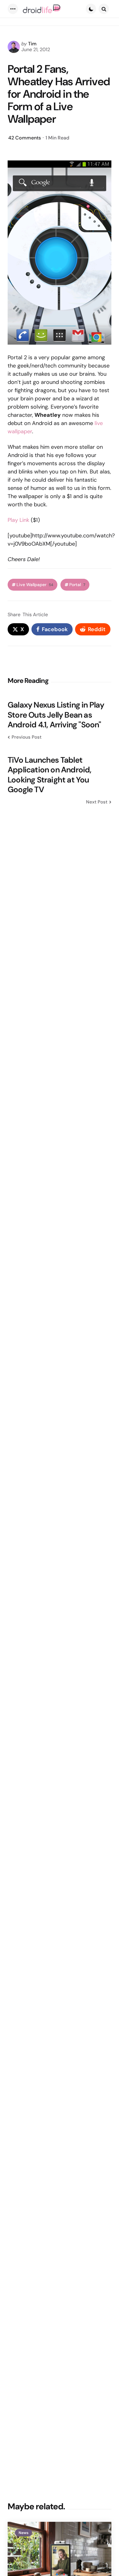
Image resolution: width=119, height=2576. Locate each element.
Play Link (18, 520)
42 (25, 138)
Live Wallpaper (35, 585)
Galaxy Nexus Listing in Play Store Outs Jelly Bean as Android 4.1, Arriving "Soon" (56, 715)
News (23, 2533)
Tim (32, 44)
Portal (77, 585)
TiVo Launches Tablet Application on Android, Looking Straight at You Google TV (50, 775)
